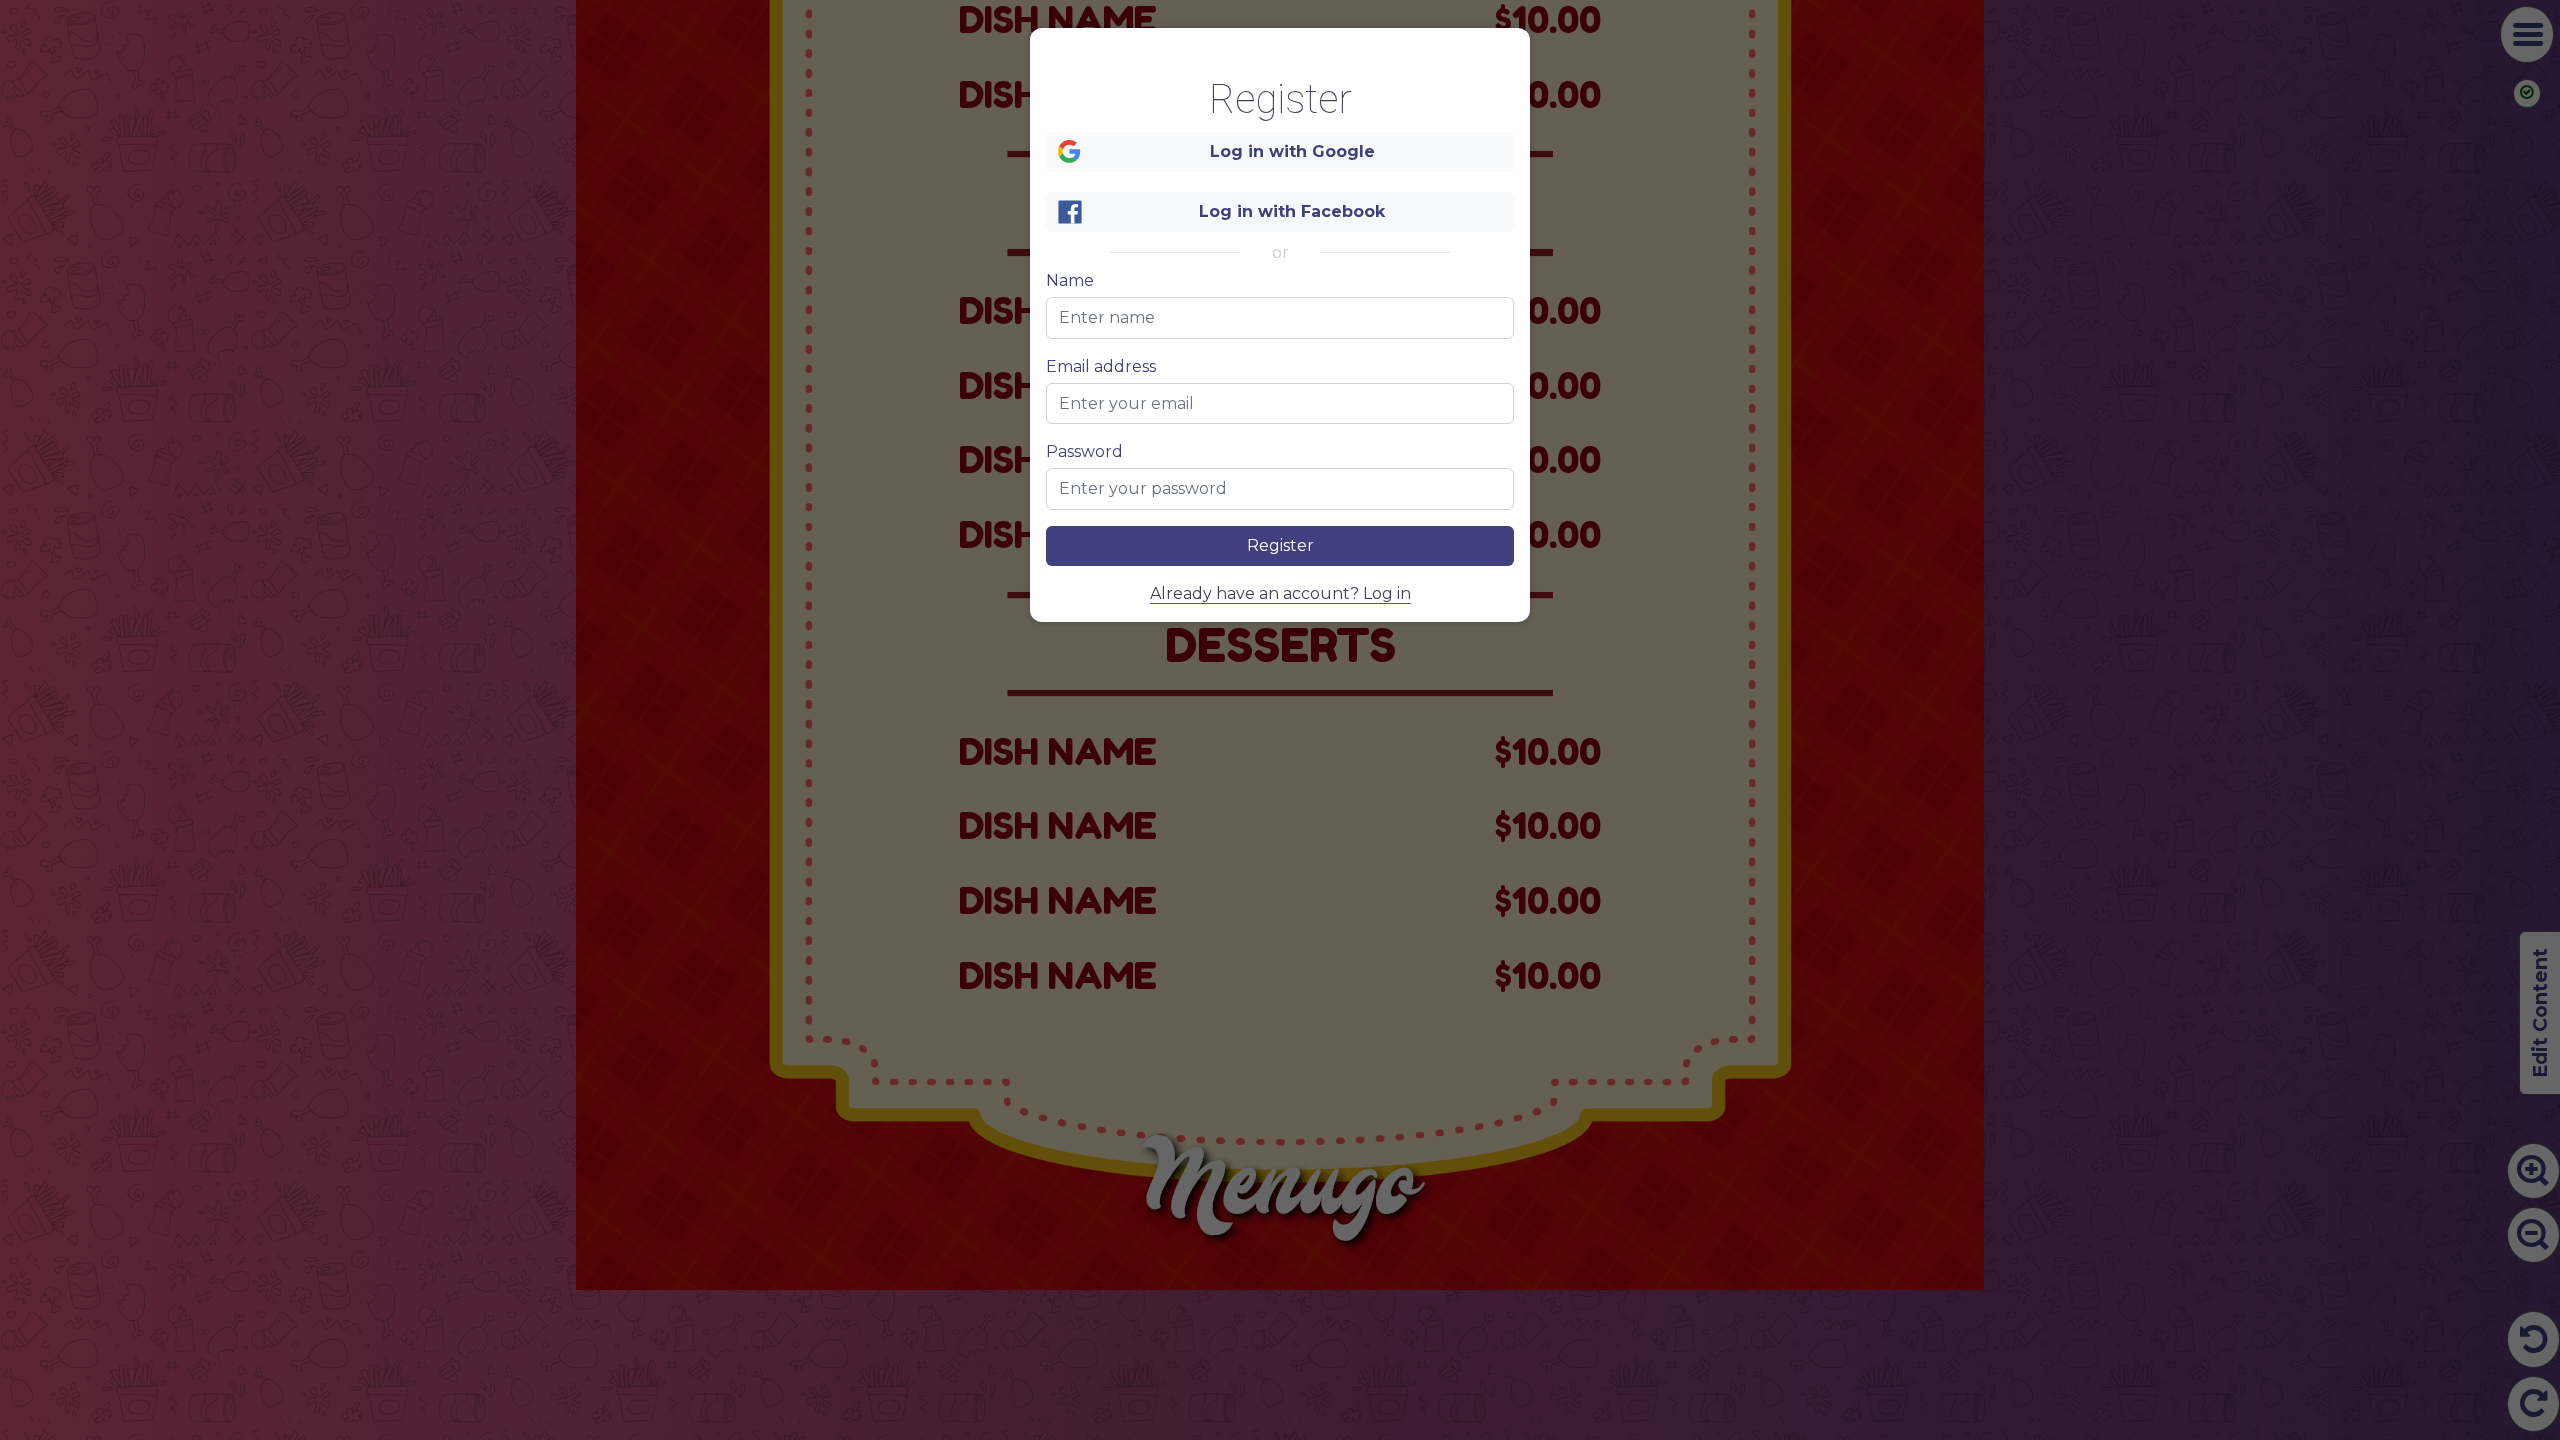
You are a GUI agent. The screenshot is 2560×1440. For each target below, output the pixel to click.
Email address (1101, 367)
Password (1084, 452)
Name (1070, 281)
